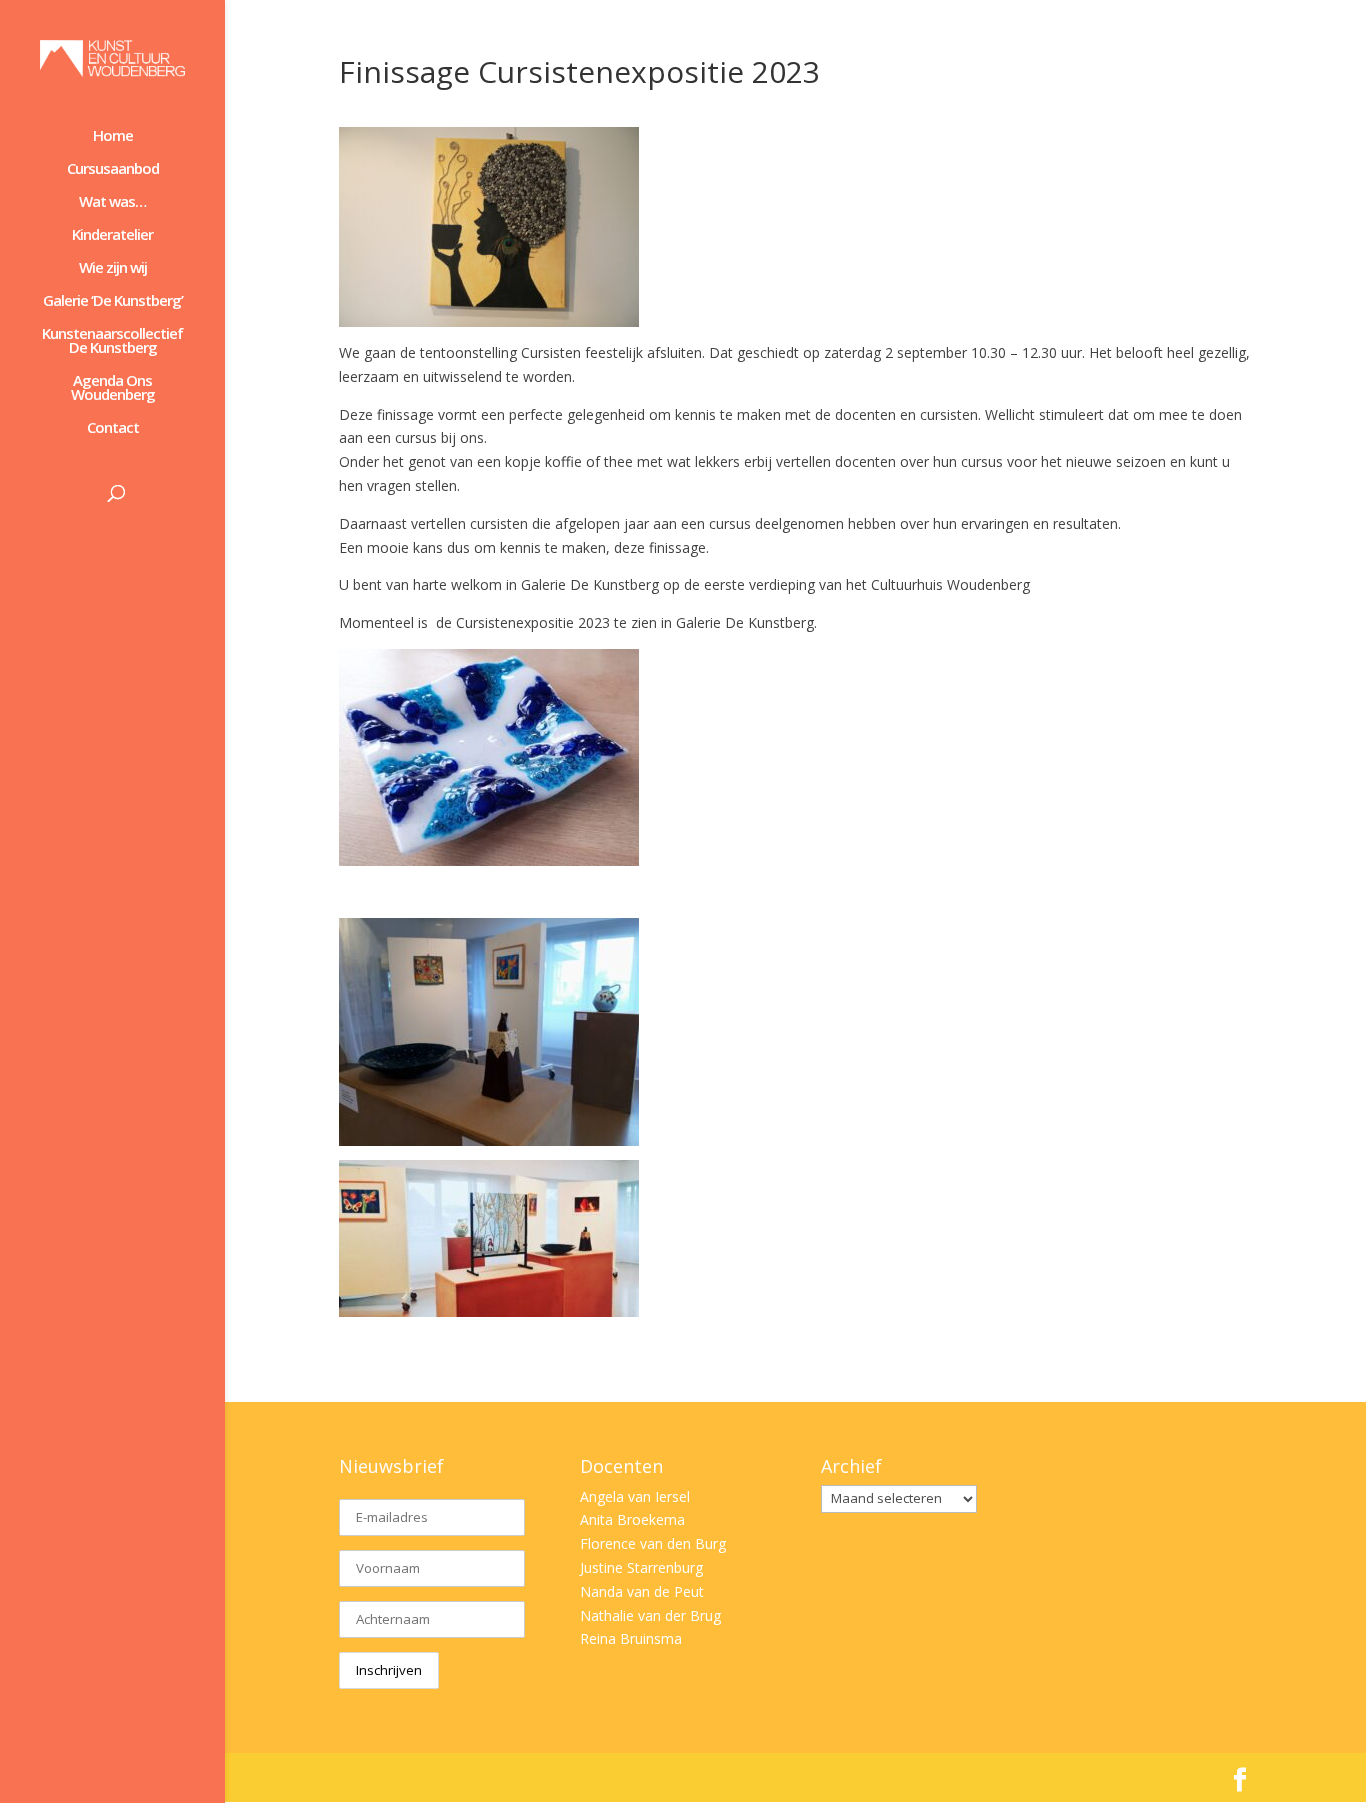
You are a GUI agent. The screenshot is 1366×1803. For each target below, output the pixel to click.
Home (113, 136)
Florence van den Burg (653, 1543)
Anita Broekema (632, 1519)
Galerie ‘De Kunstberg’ (113, 301)
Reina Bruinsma (631, 1638)
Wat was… (112, 202)
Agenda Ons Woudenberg (113, 388)
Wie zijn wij (113, 268)
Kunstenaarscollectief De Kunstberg (112, 341)
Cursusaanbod (113, 169)
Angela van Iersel (635, 1496)
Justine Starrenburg (641, 1567)
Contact (113, 428)
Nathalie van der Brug (650, 1615)
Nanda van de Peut (642, 1591)
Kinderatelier (112, 235)
